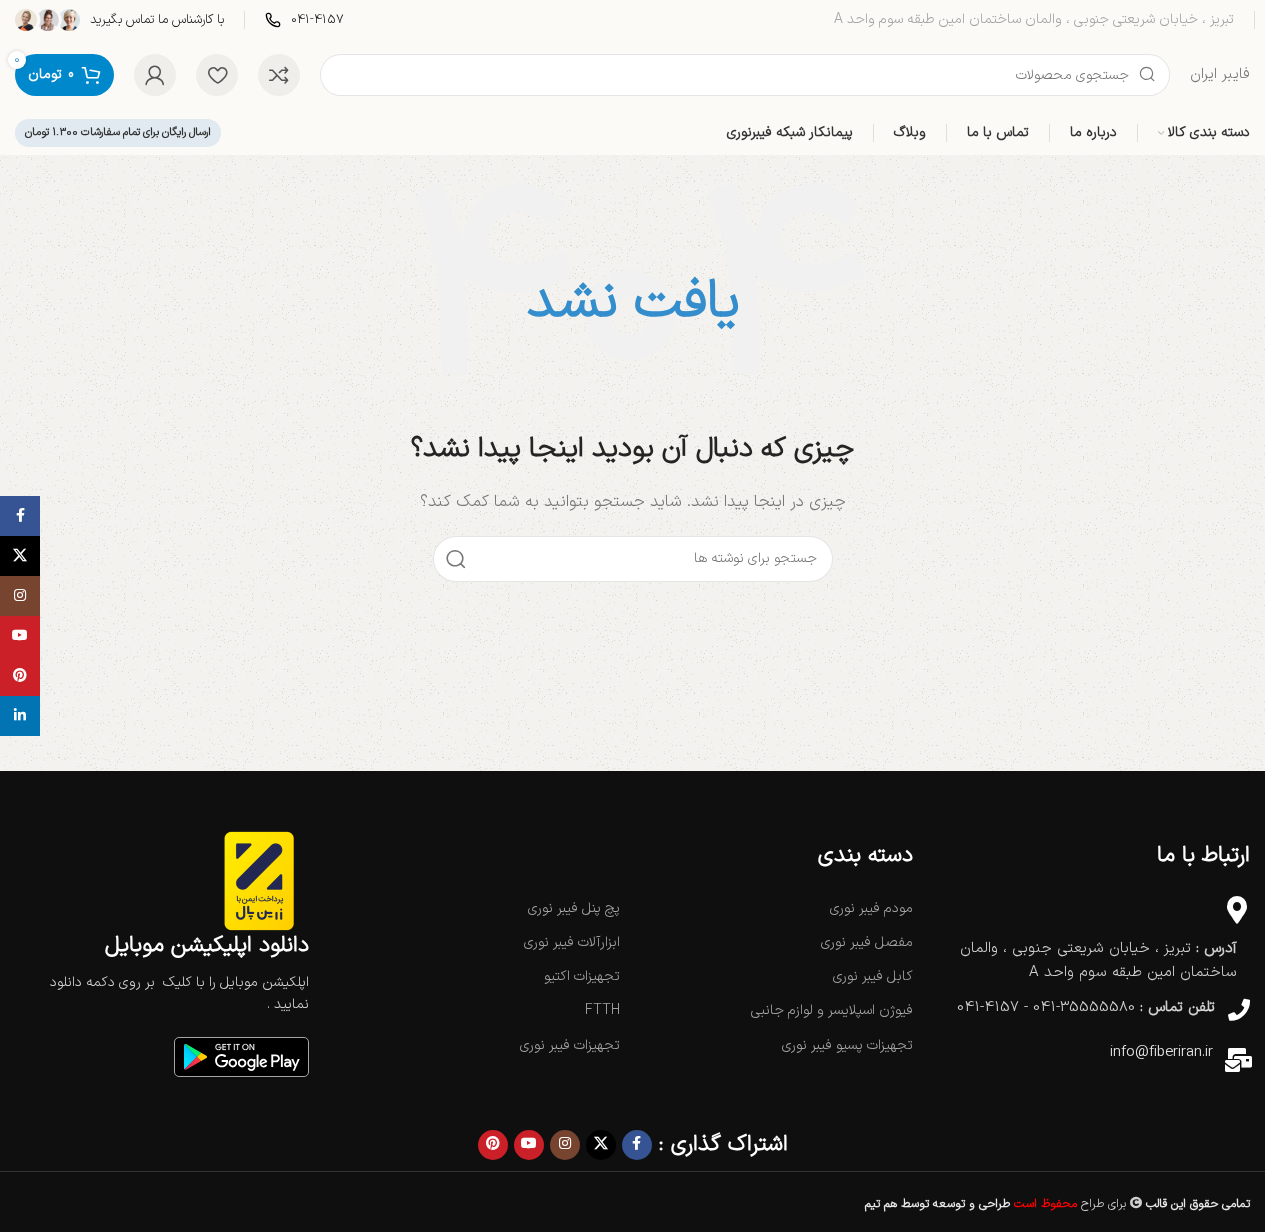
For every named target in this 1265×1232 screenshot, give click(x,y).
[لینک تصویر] (241, 1056)
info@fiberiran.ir (1161, 1052)
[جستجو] (456, 559)
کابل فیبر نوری (872, 976)
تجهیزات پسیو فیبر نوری (847, 1045)
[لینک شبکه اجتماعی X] (601, 1145)
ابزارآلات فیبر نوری (572, 942)
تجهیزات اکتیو (582, 976)
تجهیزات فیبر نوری (570, 1045)
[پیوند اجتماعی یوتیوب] (529, 1145)
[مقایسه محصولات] (279, 75)
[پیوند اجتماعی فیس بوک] (637, 1145)
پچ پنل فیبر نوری (574, 908)
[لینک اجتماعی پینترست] (493, 1145)
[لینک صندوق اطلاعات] (304, 20)
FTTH (602, 1010)
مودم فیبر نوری (871, 908)
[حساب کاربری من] (155, 75)
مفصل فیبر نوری (866, 942)
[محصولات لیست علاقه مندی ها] (217, 75)
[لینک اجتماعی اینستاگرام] (565, 1145)
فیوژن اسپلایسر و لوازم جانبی (831, 1010)
